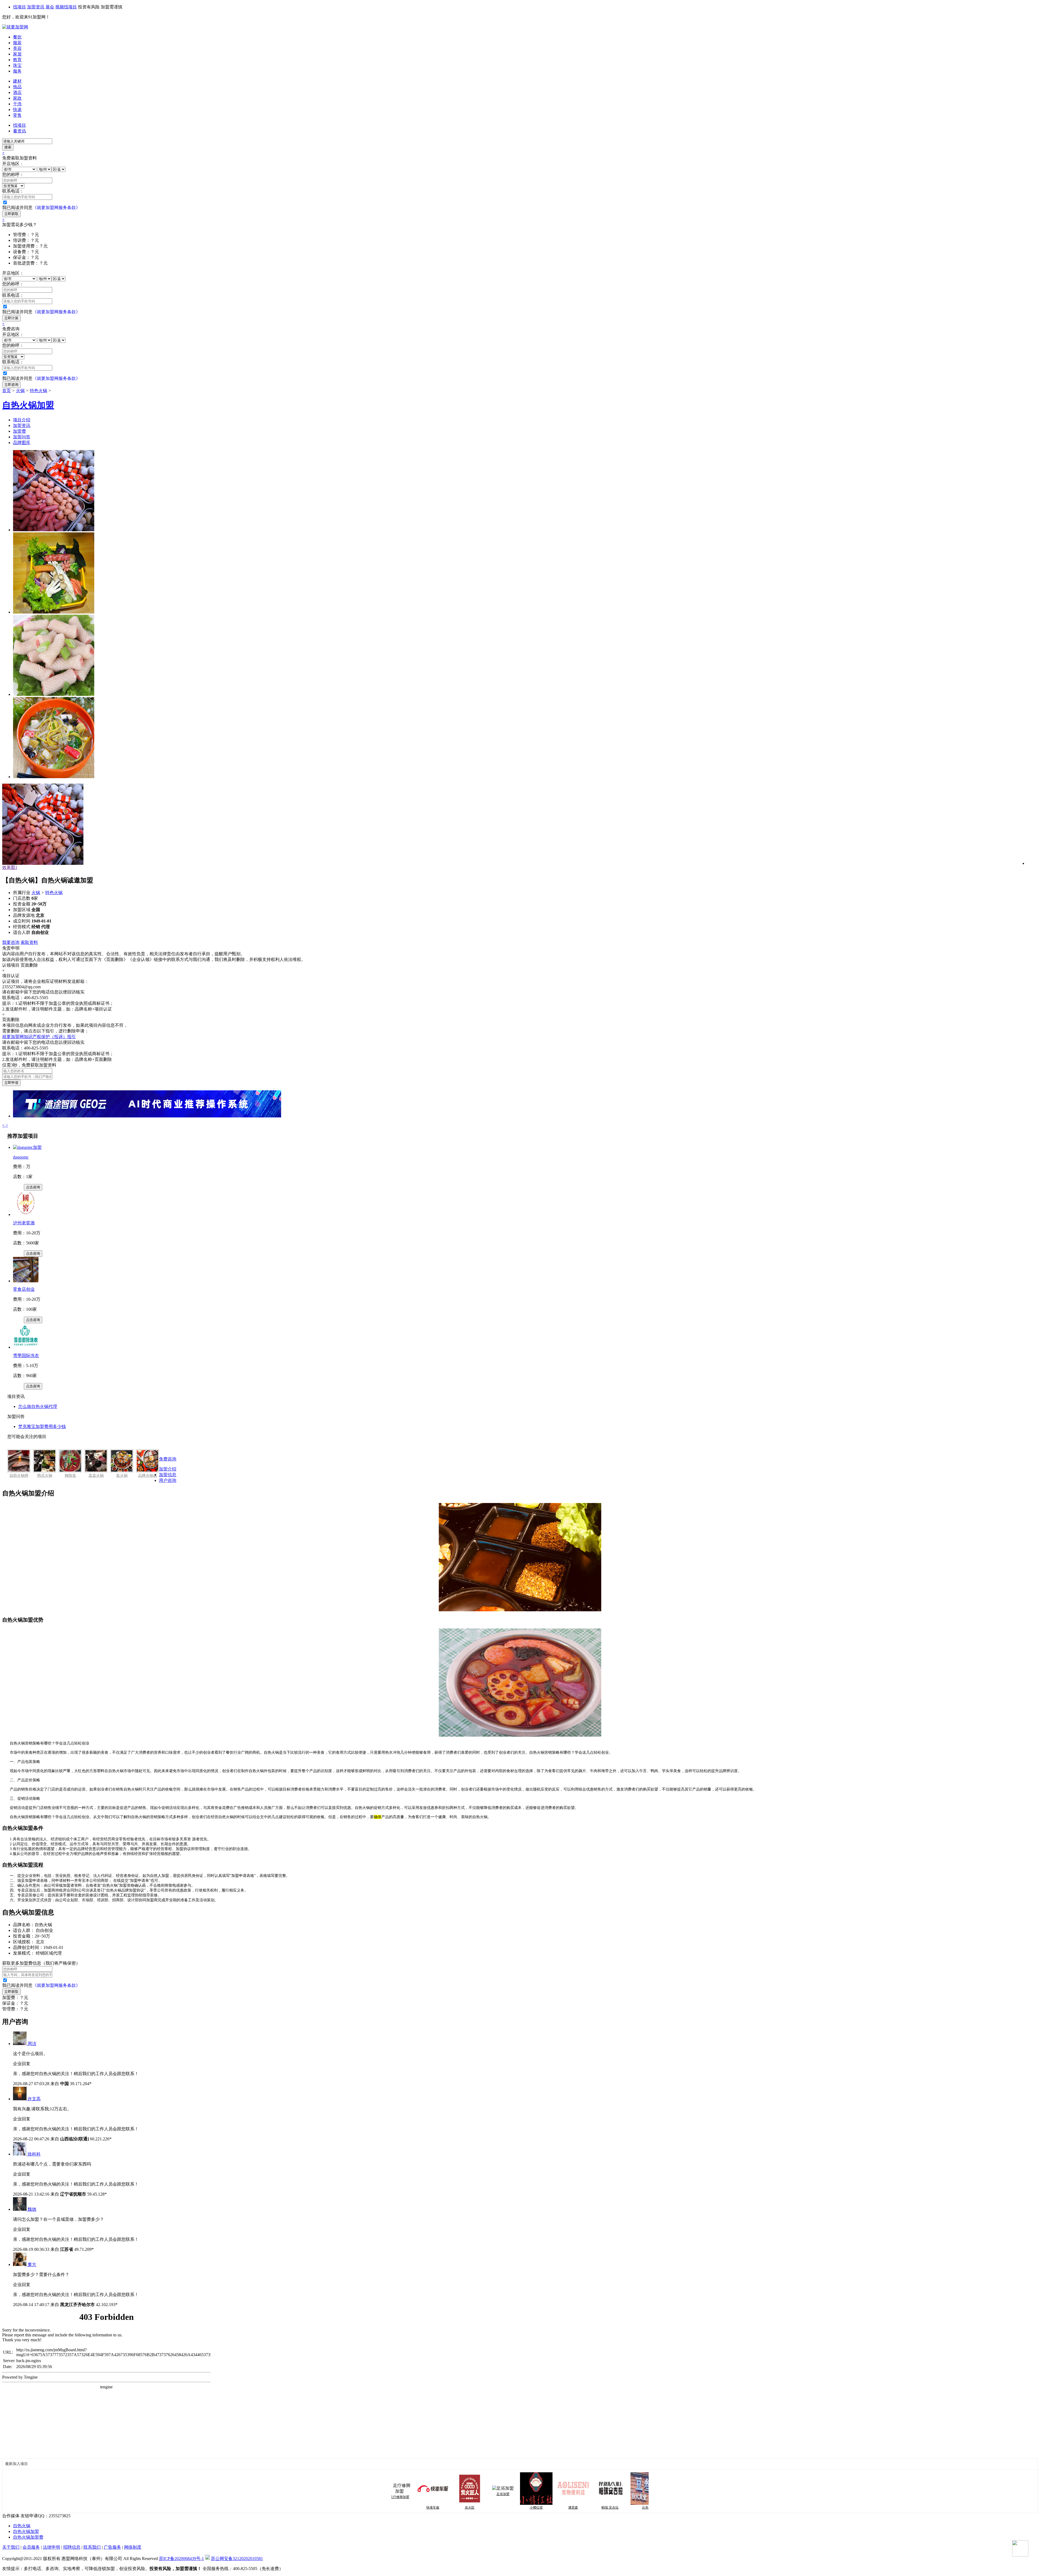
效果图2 (10, 867)
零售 (17, 115)
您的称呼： (13, 175)
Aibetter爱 (583, 2507)
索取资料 (29, 942)
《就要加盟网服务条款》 (56, 208)
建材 (17, 81)
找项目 (19, 7)
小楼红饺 (435, 2507)
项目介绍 (22, 420)
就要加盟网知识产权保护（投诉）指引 (39, 1037)
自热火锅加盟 (26, 2531)
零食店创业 (24, 1289)
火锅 (20, 391)
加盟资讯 (36, 7)
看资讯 (19, 131)
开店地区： (13, 164)
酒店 (17, 92)
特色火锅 (38, 391)
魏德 (32, 2209)
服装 (17, 43)
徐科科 (34, 2154)
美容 (17, 48)
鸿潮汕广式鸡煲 (619, 2507)
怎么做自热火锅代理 (38, 1406)
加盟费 (19, 431)
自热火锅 (22, 2526)
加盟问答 (22, 437)
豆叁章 (546, 2507)
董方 (32, 2264)
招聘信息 (72, 2547)
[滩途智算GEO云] (147, 1116)
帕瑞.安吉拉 (509, 2507)
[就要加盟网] (15, 27)
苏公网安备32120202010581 (237, 2559)
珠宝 (17, 65)
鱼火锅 (122, 1476)
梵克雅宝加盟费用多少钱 (42, 1426)
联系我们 (92, 2547)
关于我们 (11, 2547)
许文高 (34, 2099)
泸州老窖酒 (24, 1223)
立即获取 (11, 214)
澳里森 (472, 2507)
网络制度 (133, 2547)
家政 (17, 98)
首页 (6, 391)
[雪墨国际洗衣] (26, 1347)
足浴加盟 (402, 2494)
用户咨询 (168, 1480)
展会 (50, 7)
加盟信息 (168, 1475)
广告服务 (112, 2547)
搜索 (8, 147)
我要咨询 (11, 942)
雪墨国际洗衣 (26, 1356)
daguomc (21, 1157)
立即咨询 (11, 385)
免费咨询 (168, 1459)
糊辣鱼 (70, 1476)
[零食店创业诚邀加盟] (26, 1281)
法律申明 (51, 2547)
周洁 (32, 2044)
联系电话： (13, 191)
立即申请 (11, 1083)
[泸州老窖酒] (26, 1214)
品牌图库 (22, 443)
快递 (17, 110)
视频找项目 (66, 7)
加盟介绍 (168, 1469)
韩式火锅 (45, 1476)
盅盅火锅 (96, 1476)
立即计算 (11, 318)
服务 (17, 71)
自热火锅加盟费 (28, 2537)
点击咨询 (33, 1187)
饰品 (17, 87)
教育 (17, 60)
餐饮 (17, 37)
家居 (17, 54)
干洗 (17, 104)
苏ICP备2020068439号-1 (181, 2559)
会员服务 (31, 2547)
